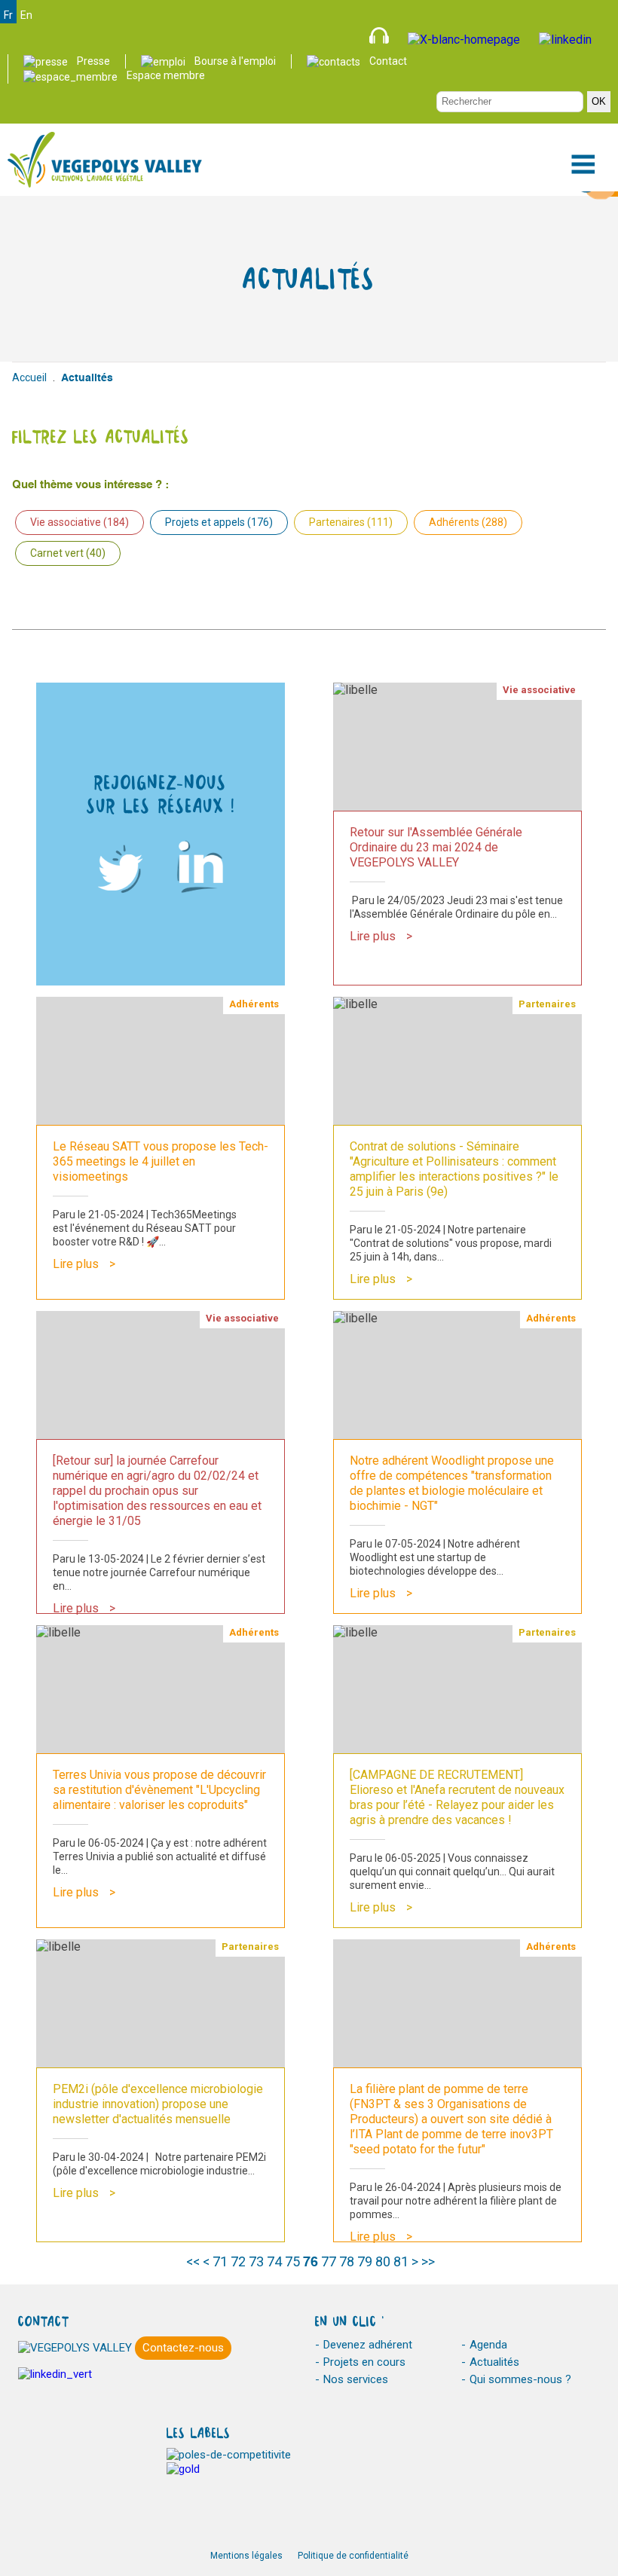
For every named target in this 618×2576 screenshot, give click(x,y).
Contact (388, 61)
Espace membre (166, 75)
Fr (8, 15)
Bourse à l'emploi (235, 61)
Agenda (488, 2345)
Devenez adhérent (368, 2345)
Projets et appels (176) (219, 522)
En (26, 15)
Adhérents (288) (468, 522)
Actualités (494, 2362)
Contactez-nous (183, 2348)
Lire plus (373, 936)
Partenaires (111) (351, 522)
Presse (93, 61)
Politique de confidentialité (353, 2556)
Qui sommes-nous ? (520, 2379)
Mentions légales (246, 2556)
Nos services (356, 2379)
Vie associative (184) (80, 522)
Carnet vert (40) (68, 553)
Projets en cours (364, 2362)
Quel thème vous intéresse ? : (90, 485)
